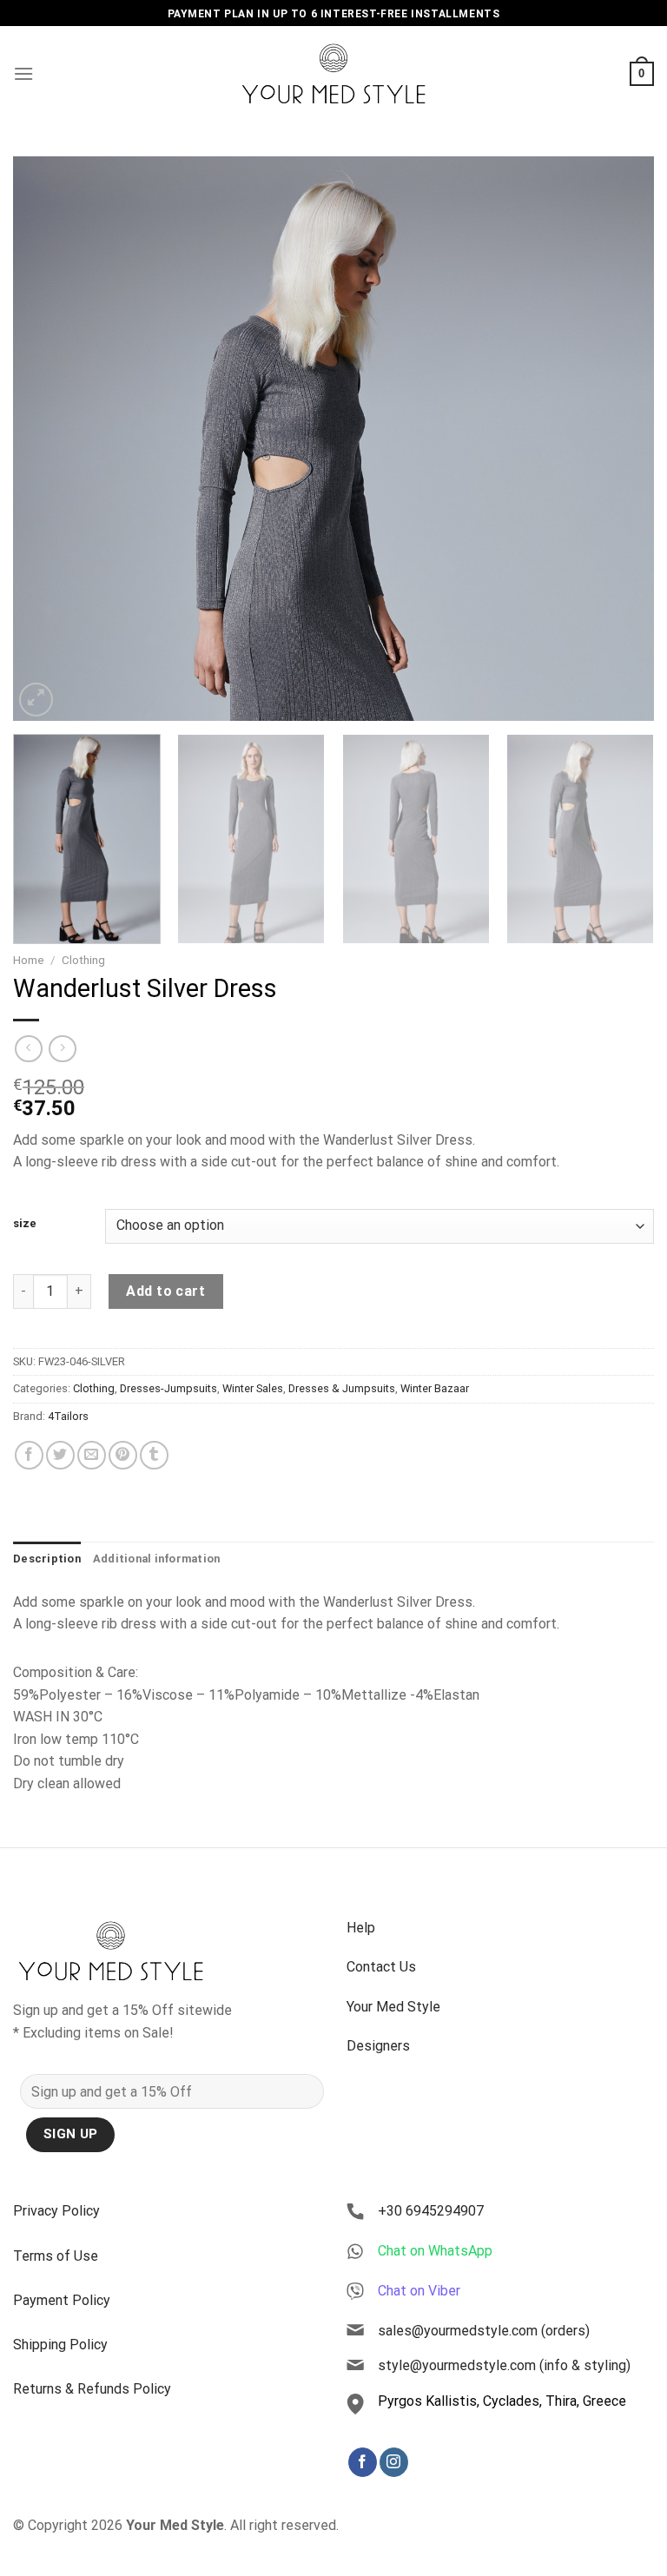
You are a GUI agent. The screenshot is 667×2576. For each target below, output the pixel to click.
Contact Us (381, 1967)
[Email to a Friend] (92, 1455)
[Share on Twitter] (60, 1455)
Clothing (83, 960)
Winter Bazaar (435, 1388)
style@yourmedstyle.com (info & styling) (504, 2365)
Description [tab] (47, 1559)
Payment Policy (62, 2300)
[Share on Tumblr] (154, 1455)
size (25, 1224)
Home (29, 960)
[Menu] (23, 73)
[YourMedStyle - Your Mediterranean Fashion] (334, 73)
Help (361, 1928)
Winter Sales (253, 1388)
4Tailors (68, 1416)
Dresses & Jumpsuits (342, 1388)
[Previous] (48, 439)
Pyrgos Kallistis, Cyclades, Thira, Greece (502, 2401)
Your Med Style (393, 2007)
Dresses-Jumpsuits (168, 1388)
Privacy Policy (56, 2211)
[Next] (619, 439)
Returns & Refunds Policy (92, 2389)
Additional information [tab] (157, 1559)
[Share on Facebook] (29, 1455)
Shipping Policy (60, 2345)
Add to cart (165, 1291)
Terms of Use (56, 2256)
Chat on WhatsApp (435, 2251)
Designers (378, 2046)
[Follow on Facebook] (363, 2462)
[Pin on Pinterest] (123, 1455)
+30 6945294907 (431, 2211)
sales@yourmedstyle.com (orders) (484, 2331)
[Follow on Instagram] (394, 2462)
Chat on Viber (419, 2291)
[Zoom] (36, 700)
